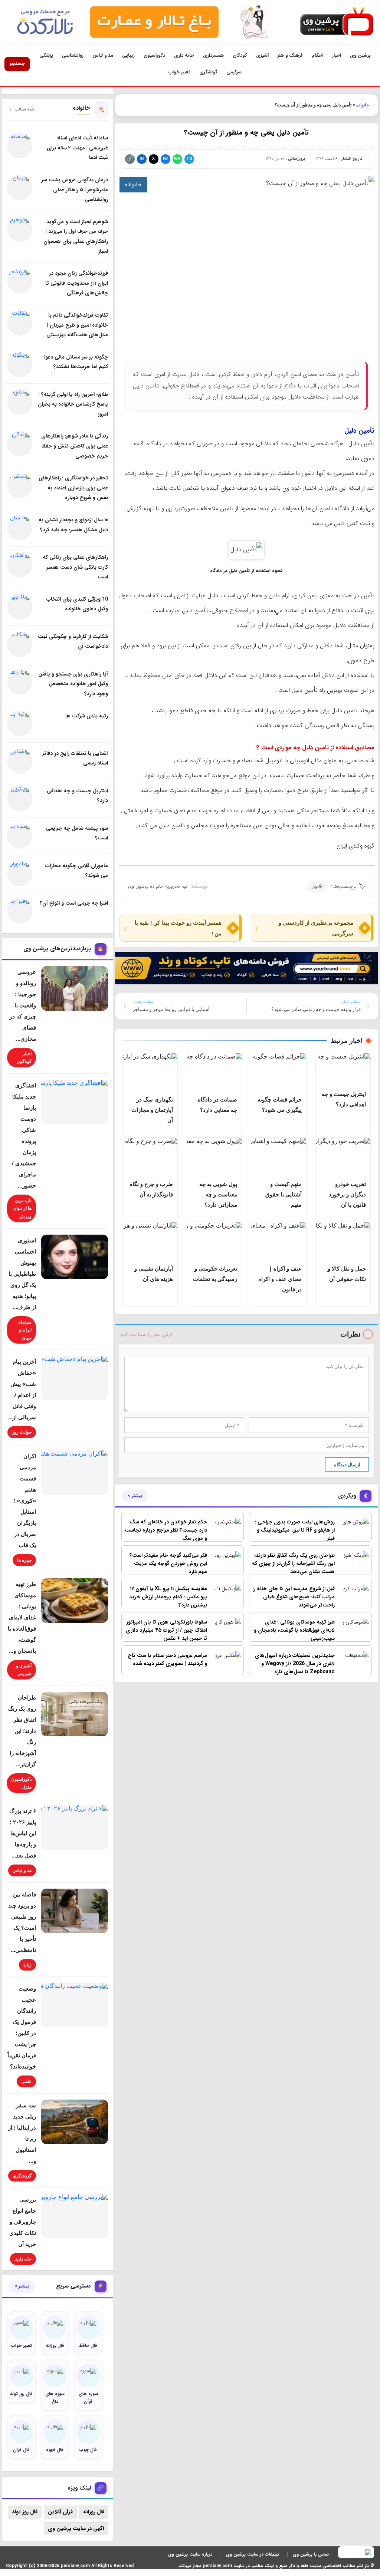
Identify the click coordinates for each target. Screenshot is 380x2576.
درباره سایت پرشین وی (190, 2554)
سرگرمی (234, 72)
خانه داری (184, 55)
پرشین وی (360, 55)
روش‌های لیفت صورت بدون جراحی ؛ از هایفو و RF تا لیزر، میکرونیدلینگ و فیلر (295, 1530)
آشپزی (262, 55)
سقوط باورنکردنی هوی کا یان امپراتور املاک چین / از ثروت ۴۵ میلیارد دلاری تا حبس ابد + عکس (166, 1630)
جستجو (17, 64)
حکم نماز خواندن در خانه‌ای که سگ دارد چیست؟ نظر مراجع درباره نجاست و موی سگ (166, 1530)
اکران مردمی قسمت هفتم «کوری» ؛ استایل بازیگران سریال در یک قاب (25, 1500)
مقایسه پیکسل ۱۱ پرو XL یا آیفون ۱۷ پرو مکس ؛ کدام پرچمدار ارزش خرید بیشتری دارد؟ (168, 1597)
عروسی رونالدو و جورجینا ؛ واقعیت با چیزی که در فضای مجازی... (23, 1005)
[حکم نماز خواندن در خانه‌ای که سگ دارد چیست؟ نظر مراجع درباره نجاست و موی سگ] (226, 1527)
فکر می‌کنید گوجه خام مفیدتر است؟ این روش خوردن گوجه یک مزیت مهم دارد (168, 1563)
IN (142, 159)
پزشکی (46, 55)
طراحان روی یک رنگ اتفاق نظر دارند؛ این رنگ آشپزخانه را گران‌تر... (22, 1731)
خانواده (363, 105)
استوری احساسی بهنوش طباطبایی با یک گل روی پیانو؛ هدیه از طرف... (22, 1274)
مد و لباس (103, 55)
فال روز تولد (25, 2512)
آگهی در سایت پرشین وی (76, 2529)
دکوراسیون (154, 55)
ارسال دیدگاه (347, 1464)
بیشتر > (135, 1496)
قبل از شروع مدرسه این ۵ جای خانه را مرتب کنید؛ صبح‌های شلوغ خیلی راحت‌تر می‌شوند (294, 1597)
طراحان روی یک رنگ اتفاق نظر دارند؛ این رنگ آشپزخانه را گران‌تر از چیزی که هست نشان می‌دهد (293, 1563)
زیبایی (128, 55)
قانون (317, 886)
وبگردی (347, 1496)
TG (189, 159)
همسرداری (213, 55)
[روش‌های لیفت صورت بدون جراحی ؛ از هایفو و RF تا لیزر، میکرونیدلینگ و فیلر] (354, 1527)
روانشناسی (73, 55)
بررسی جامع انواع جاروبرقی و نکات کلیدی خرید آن (23, 2222)
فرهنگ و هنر (290, 55)
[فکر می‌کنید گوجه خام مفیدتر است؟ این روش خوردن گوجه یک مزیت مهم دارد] (226, 1561)
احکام (317, 55)
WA (177, 159)
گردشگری (208, 72)
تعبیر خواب (179, 72)
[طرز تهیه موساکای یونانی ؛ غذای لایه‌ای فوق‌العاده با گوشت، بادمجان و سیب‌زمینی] (354, 1627)
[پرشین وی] (337, 22)
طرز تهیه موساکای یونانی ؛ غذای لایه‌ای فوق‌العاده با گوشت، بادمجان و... (22, 1617)
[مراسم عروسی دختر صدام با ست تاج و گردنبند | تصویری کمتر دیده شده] (226, 1661)
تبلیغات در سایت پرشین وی (253, 2554)
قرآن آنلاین (60, 2512)
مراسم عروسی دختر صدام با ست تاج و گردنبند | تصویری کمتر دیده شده (167, 1659)
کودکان (240, 55)
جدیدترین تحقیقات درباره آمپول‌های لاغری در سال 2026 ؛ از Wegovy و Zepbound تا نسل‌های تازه (295, 1664)
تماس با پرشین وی (311, 2554)
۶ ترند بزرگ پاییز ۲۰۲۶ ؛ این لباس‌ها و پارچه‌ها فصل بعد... (23, 1833)
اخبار (337, 55)
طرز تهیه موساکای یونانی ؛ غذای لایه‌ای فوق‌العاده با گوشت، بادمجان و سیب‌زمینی (294, 1630)
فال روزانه (94, 2512)
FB (165, 159)
